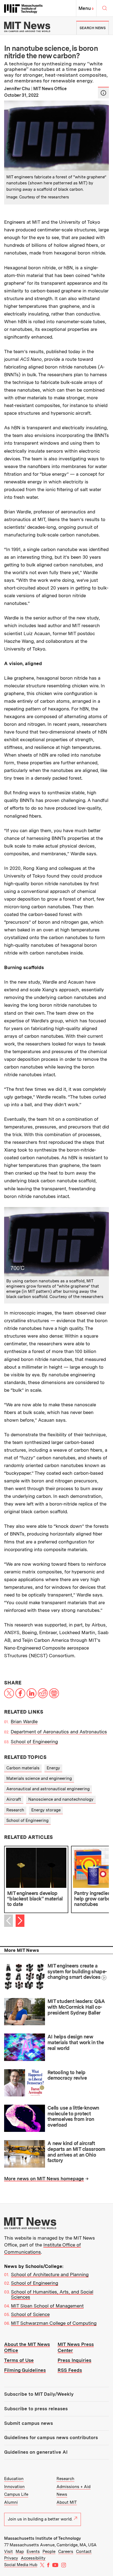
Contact (84, 2552)
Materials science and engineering (39, 1778)
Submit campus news (29, 2423)
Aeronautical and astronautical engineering (48, 1789)
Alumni (11, 2502)
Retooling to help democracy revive (67, 2075)
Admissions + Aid (74, 2487)
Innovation (14, 2487)
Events (33, 2552)
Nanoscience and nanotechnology (61, 1799)
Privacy (11, 2558)
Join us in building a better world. (40, 2519)
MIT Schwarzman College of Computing (54, 2323)
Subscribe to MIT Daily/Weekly (39, 2394)
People (49, 2552)
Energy (53, 1768)
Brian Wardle (24, 1722)
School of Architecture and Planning (50, 2275)
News (62, 2494)
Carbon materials (23, 1768)
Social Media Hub (21, 2565)
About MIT (67, 2502)
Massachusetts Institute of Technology (43, 2538)
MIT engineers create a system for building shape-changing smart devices (77, 1971)
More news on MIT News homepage (44, 2179)
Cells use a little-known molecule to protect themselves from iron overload (73, 2116)
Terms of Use (19, 2360)
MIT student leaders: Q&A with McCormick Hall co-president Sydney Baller (76, 2007)
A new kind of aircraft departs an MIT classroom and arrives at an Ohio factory (76, 2152)
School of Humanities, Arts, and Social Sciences (52, 2295)
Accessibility (33, 2558)
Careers (66, 2552)
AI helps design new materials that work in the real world (76, 2042)
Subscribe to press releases (36, 2409)
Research (15, 1810)
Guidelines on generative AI (36, 2452)
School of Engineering (34, 1742)
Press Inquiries (74, 2360)
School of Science (30, 2314)
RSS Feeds (70, 2370)
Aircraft (14, 1799)
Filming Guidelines (25, 2370)
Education (14, 2479)
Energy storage (46, 1810)
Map (20, 2552)
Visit (9, 2552)
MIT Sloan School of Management (47, 2306)
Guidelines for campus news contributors (51, 2437)
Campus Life (16, 2494)
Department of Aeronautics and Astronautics (59, 1732)
